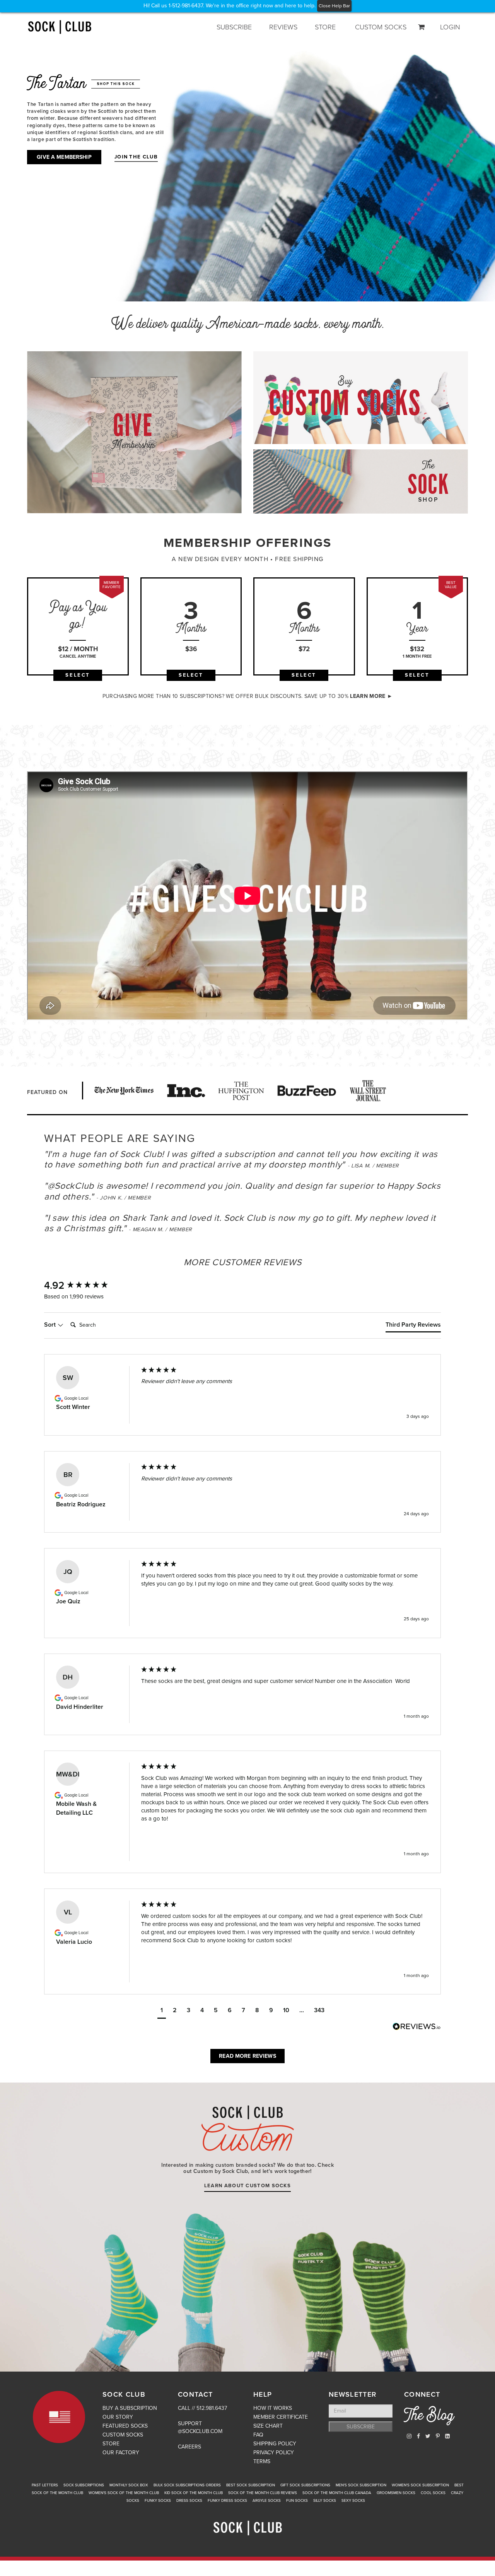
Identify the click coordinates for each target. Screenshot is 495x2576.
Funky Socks (158, 2501)
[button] (162, 2011)
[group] (85, 1286)
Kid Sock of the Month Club (194, 2493)
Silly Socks (325, 2501)
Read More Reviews (247, 2056)
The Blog (429, 2417)
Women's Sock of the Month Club (124, 2493)
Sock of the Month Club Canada (337, 2493)
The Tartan (81, 85)
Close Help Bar (334, 6)
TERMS (262, 2461)
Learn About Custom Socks (247, 2186)
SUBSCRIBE (234, 27)
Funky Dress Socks (227, 2501)
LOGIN (450, 27)
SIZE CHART (268, 2426)
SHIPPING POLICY (275, 2444)
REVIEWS (283, 27)
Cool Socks (433, 2493)
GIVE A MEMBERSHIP (64, 157)
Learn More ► (371, 696)
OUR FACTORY (121, 2453)
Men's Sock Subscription (361, 2485)
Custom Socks (247, 2128)
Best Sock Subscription (251, 2485)
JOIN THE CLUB (136, 157)
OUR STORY (118, 2417)
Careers (189, 2447)
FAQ (258, 2435)
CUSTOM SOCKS (381, 27)
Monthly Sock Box (129, 2485)
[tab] (413, 1326)
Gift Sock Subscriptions (305, 2485)
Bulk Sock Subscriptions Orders (187, 2485)
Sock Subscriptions (84, 2485)
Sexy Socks (353, 2501)
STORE (325, 27)
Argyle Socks (267, 2501)
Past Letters (45, 2485)
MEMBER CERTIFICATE (281, 2417)
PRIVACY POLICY (274, 2453)
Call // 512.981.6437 (202, 2408)
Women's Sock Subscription (420, 2485)
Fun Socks (297, 2501)
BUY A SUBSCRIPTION (130, 2408)
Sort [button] (51, 1325)
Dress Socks (189, 2501)
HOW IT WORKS (273, 2408)
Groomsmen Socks (396, 2493)
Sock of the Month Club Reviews (263, 2493)
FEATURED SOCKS (125, 2426)
